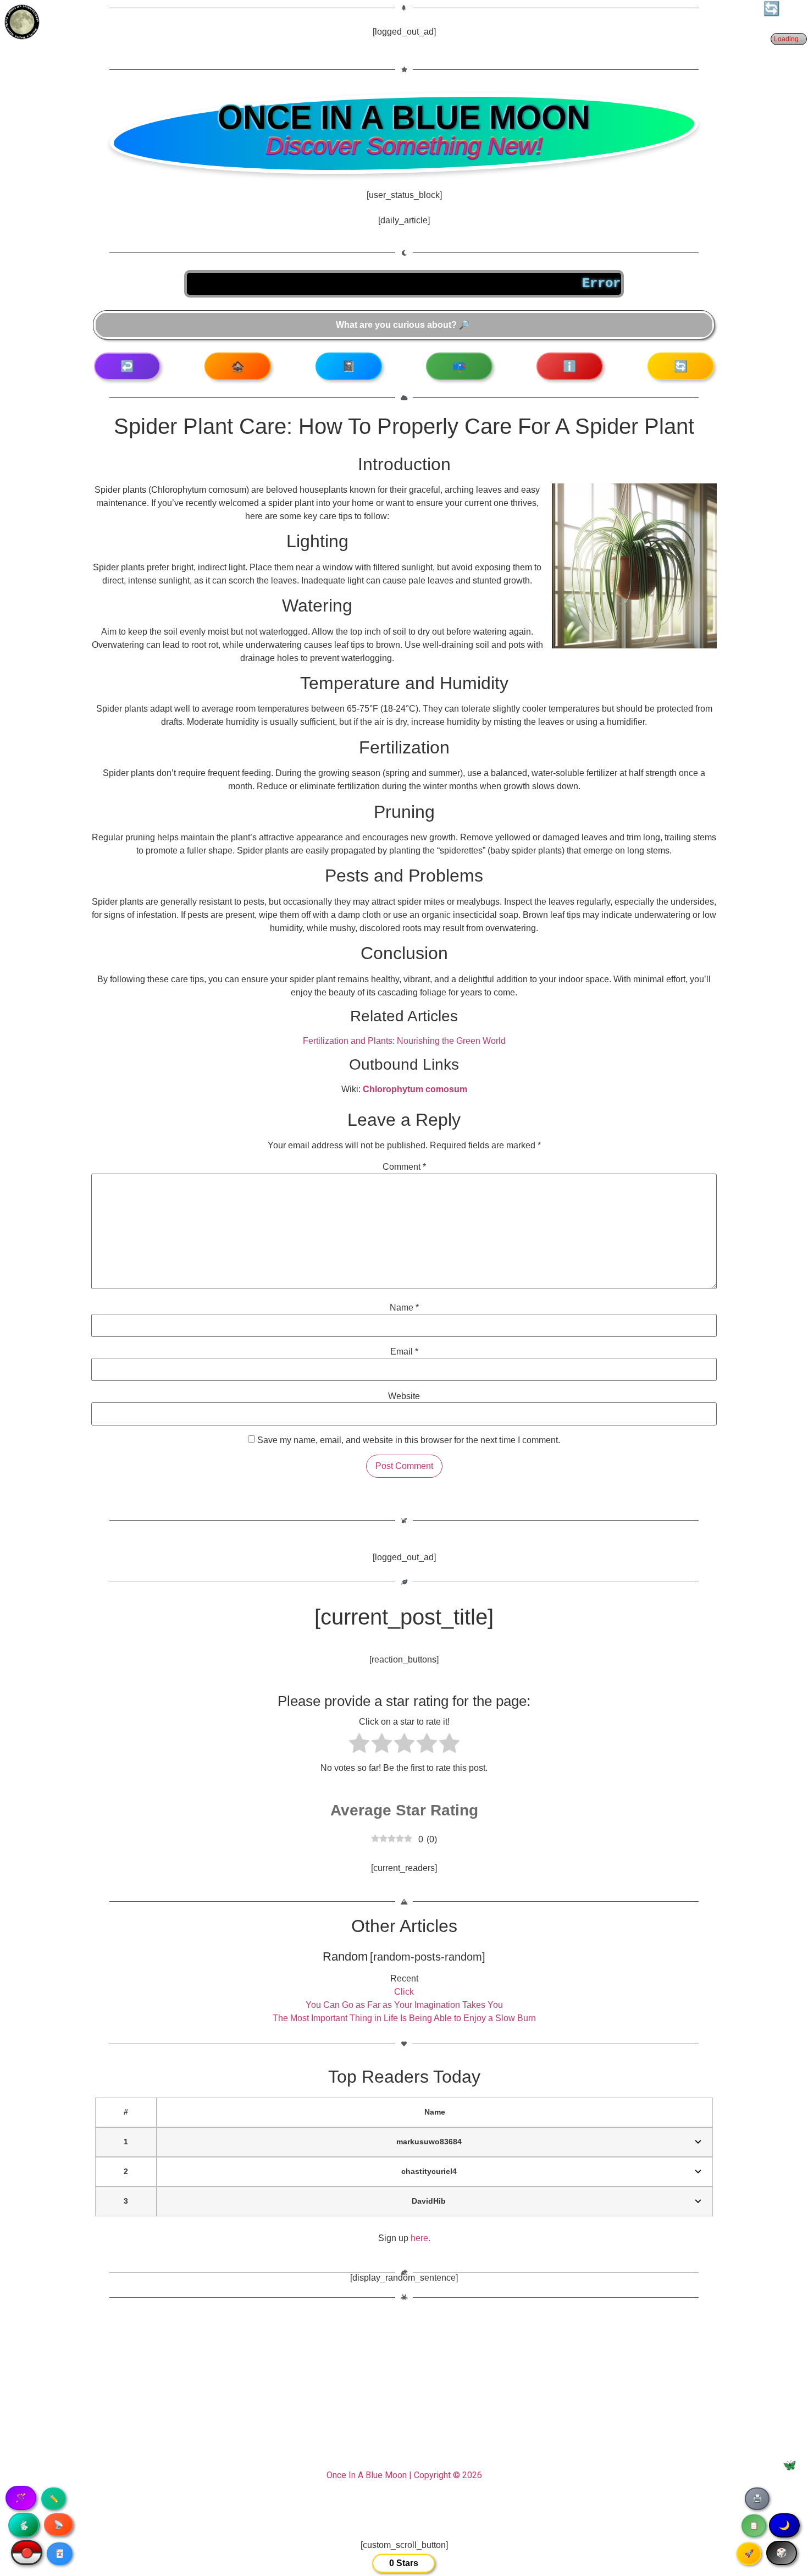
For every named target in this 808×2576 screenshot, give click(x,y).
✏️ (54, 2498)
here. (420, 2238)
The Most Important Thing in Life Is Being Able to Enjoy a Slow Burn (404, 2018)
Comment (404, 1167)
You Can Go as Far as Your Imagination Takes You (404, 2005)
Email (404, 1352)
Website (404, 1396)
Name (404, 1308)
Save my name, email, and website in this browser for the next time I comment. (409, 1440)
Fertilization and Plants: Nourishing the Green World (404, 1041)
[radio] (359, 1745)
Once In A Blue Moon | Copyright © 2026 (404, 2475)
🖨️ (757, 2498)
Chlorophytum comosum (415, 1089)
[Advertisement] (404, 2390)
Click (404, 1992)
